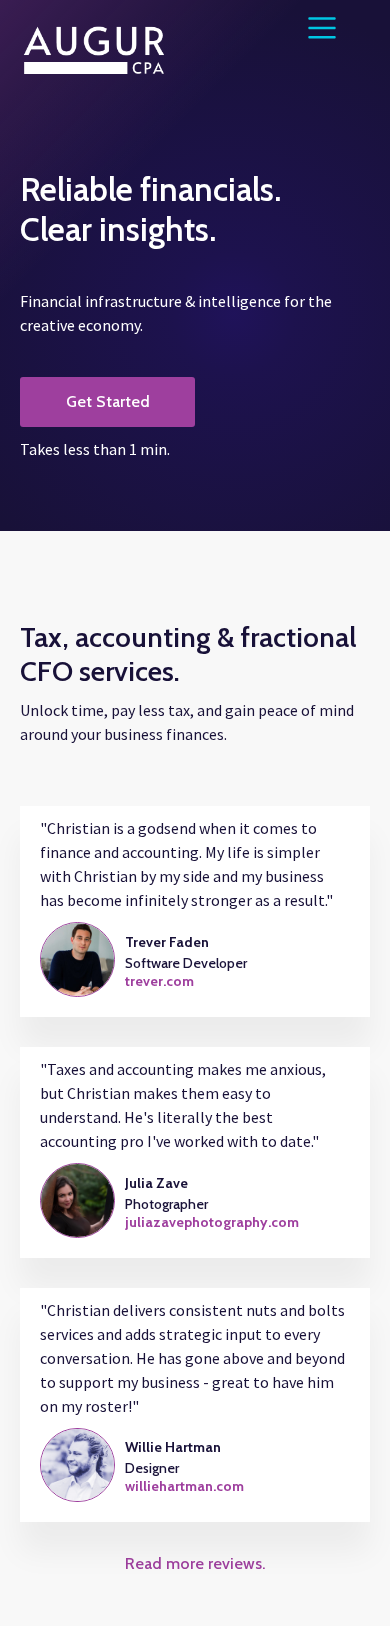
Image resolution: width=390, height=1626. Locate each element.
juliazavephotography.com (212, 1222)
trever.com (159, 981)
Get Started (108, 401)
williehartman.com (184, 1486)
